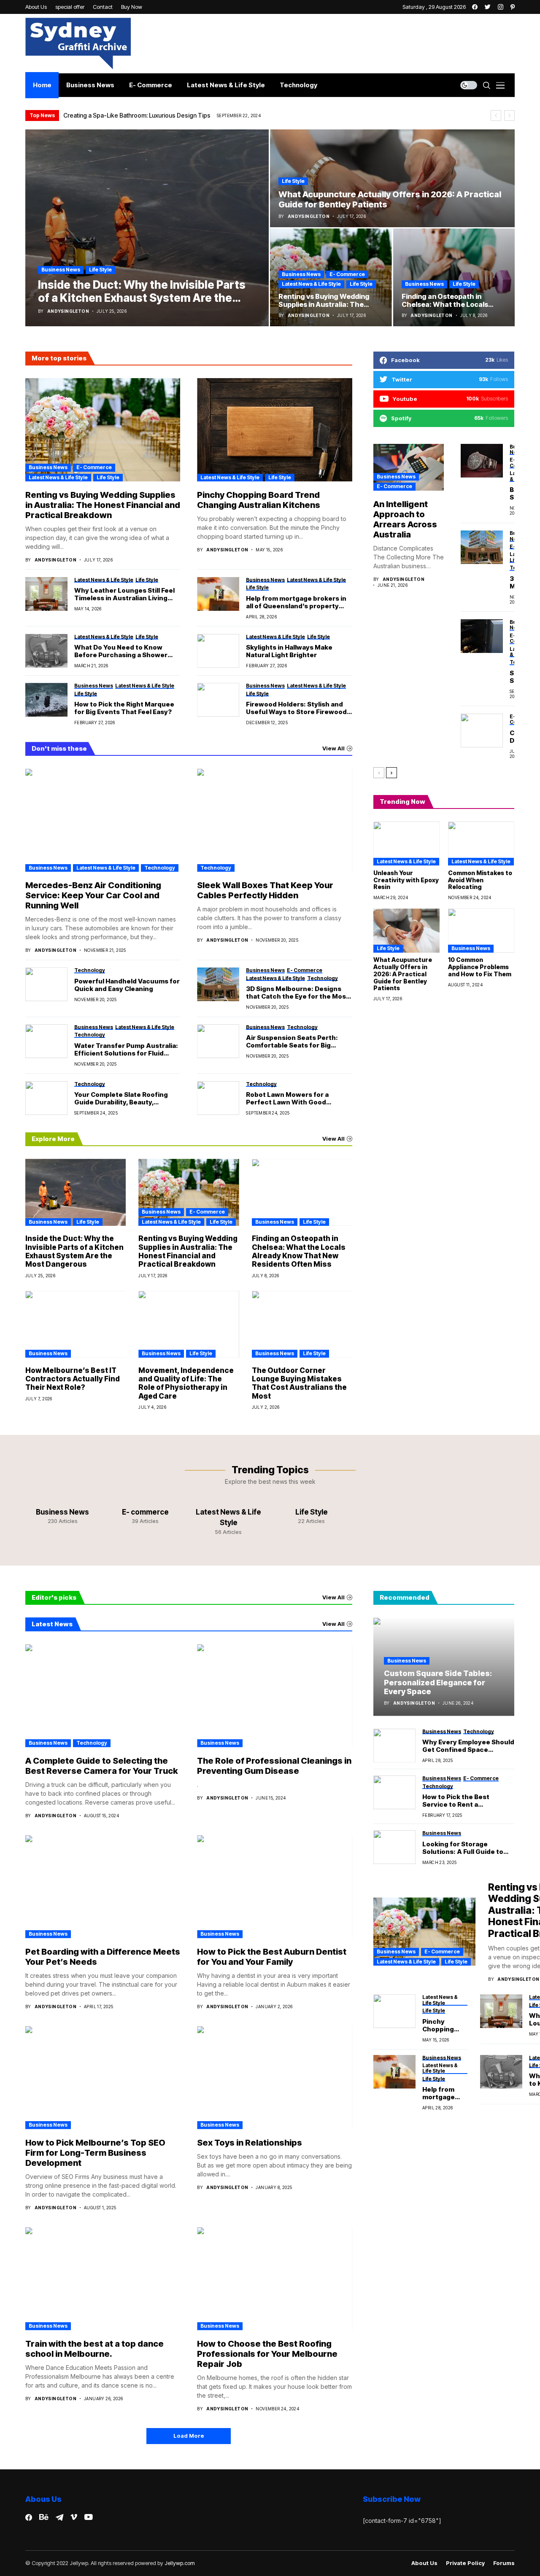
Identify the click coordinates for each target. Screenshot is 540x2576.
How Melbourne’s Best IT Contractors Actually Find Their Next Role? (73, 1379)
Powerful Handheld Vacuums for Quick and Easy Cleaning (127, 985)
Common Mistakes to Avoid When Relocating (480, 880)
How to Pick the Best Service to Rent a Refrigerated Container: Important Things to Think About (465, 1801)
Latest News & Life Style (311, 284)
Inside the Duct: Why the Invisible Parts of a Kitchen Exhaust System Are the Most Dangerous (74, 1251)
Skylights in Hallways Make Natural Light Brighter (289, 651)
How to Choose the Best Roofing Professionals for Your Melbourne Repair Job (267, 2354)
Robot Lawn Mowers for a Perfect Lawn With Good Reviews (287, 1099)
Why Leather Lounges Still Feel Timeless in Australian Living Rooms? (124, 594)
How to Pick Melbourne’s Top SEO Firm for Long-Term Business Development (95, 2153)
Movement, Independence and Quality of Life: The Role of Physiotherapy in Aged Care (186, 1383)
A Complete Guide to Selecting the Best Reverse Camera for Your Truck (102, 1766)
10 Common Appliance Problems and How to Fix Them (480, 967)
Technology (160, 868)
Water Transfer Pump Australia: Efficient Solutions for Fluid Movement (126, 1050)
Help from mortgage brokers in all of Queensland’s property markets (296, 602)
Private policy (465, 2563)
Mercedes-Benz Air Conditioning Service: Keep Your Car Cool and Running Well (93, 895)
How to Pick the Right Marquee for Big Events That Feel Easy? (124, 708)
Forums (504, 2563)
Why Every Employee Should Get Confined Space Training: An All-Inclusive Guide (468, 1746)
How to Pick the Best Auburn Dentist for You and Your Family (272, 1957)
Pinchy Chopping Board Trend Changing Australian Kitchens (259, 500)
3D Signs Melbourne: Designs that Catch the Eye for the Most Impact (297, 993)
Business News (61, 270)
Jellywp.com (180, 2563)
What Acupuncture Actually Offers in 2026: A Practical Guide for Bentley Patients (403, 974)
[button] (496, 116)
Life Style (100, 270)
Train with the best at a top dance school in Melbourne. (94, 2349)
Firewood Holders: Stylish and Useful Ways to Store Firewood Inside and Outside (296, 708)
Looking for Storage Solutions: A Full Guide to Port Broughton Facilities (463, 1848)
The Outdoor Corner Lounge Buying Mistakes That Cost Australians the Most (299, 1383)
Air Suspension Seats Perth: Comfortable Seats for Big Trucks (292, 1042)
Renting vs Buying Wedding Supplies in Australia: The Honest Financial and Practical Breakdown (103, 505)
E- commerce (347, 274)
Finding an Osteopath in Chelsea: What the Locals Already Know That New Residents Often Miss (299, 1251)
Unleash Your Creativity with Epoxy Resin (406, 880)
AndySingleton (68, 311)
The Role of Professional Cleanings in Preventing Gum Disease (274, 1766)
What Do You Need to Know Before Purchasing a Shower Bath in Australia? (121, 651)
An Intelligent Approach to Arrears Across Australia (405, 519)
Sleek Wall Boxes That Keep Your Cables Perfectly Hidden (265, 890)
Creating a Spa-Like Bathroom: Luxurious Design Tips (137, 115)
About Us (424, 2563)
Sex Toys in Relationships (250, 2143)
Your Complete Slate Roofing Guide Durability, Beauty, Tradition (121, 1099)
